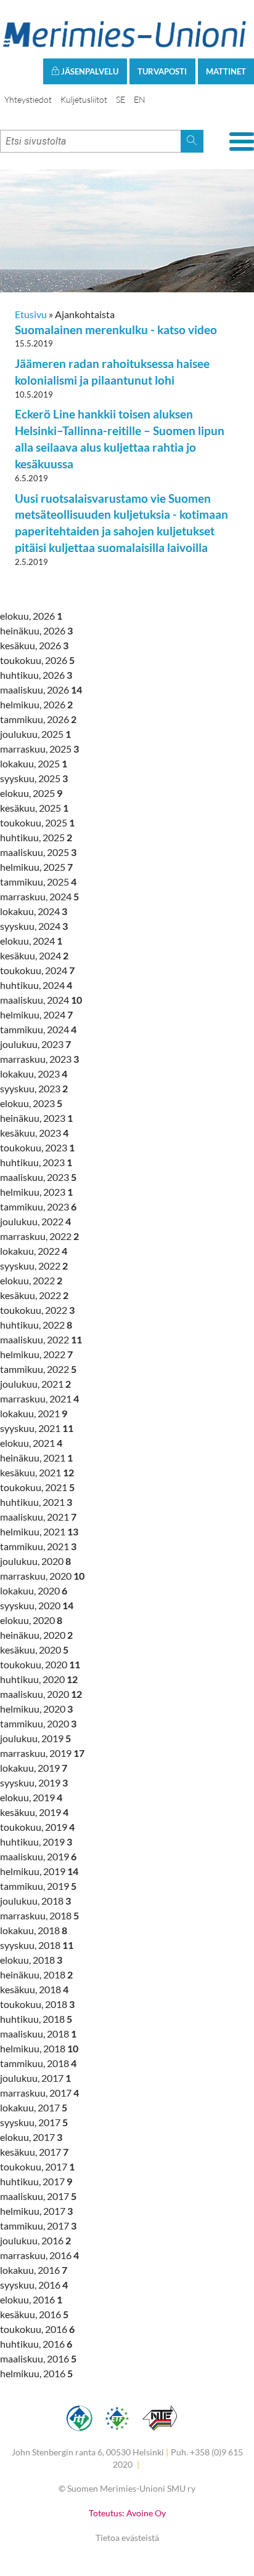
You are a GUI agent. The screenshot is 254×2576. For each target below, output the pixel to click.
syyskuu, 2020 (37, 1605)
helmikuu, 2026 (36, 704)
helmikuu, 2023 (36, 1192)
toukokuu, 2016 (37, 2329)
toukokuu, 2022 (37, 1310)
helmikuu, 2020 (36, 1709)
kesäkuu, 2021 (37, 1472)
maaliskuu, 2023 (38, 1177)
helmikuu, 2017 (36, 2211)
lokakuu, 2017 (34, 2107)
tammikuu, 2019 (38, 1886)
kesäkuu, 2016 (34, 2314)
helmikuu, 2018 (39, 2048)
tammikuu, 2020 (38, 1723)
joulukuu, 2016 (35, 2240)
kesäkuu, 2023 (34, 1133)
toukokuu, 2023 (37, 1147)
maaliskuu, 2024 (41, 1000)
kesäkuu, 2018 (34, 1989)
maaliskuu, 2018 (38, 2034)
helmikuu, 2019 (39, 1871)
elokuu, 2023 (31, 1103)
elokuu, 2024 (31, 941)
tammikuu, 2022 (38, 1369)
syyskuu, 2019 (34, 1782)
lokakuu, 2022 (34, 1251)
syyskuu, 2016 (34, 2285)
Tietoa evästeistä (127, 2538)
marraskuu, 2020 (42, 1576)
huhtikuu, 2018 (36, 2019)
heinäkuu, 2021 (36, 1458)
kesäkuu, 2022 (34, 1295)
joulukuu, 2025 (35, 734)
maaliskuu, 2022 (41, 1339)
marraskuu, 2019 (42, 1753)
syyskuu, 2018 (37, 1945)
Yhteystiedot (28, 99)
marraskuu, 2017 (39, 2093)
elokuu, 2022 (31, 1280)
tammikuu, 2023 (38, 1206)
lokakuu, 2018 (34, 1930)
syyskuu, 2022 (34, 1266)
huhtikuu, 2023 (36, 1162)
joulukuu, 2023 (35, 1044)
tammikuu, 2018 (38, 2063)
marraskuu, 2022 (39, 1236)
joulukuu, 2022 (35, 1221)
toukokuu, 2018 (37, 2004)
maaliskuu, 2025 (38, 852)
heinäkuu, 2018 (36, 1974)
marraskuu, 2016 (39, 2255)
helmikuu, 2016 (36, 2373)
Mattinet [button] (226, 71)
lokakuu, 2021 (34, 1413)
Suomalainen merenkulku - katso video (116, 330)
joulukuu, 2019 (35, 1738)
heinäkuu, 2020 (36, 1635)
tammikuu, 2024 (38, 1029)
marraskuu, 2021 (39, 1398)
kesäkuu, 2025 (34, 808)
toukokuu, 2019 (37, 1827)
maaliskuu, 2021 (38, 1517)
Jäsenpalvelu (89, 71)
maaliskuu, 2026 (41, 690)
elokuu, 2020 (31, 1620)
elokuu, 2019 (31, 1797)
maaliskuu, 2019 (38, 1856)
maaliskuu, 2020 (41, 1694)
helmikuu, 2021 (39, 1531)
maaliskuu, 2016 (38, 2358)
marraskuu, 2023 (39, 1059)
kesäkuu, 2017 (34, 2152)
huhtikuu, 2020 (39, 1679)
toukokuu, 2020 (40, 1664)
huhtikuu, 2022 (36, 1325)
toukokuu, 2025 (37, 822)
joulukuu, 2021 (35, 1384)
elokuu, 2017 (31, 2137)
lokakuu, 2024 (34, 911)
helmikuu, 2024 (36, 1014)
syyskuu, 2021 (37, 1428)
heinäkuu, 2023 (36, 1118)
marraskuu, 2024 (39, 896)
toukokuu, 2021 (37, 1487)
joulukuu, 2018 (35, 1901)
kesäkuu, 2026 (34, 645)
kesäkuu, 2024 (34, 955)
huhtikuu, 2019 (36, 1842)
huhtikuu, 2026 (36, 675)
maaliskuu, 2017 (38, 2196)
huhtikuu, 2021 (36, 1502)
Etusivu (31, 314)
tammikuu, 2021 (38, 1546)
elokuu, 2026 (31, 616)
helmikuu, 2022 (36, 1354)
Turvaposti (162, 71)
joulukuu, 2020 (35, 1561)
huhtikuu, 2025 (36, 837)
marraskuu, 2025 (39, 749)
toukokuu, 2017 (37, 2166)
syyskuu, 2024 (34, 926)
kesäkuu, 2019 (34, 1812)
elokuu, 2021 (31, 1443)
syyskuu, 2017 (34, 2122)
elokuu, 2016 (31, 2299)
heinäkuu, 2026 (36, 630)
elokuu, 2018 (31, 1960)
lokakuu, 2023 (34, 1074)
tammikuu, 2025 (38, 882)
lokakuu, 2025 (34, 763)
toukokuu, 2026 (37, 660)
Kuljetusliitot (84, 99)
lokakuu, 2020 (34, 1590)
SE (121, 99)
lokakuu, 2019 (34, 1768)
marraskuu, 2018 (39, 1915)
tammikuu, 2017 (38, 2226)
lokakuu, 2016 (34, 2270)
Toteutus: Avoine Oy (127, 2513)
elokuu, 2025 (31, 793)
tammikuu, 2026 (38, 719)
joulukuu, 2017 (35, 2078)
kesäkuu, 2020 (34, 1650)
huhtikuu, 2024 (36, 985)
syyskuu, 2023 (34, 1088)
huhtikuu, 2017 (36, 2181)
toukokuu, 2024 (37, 970)
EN (140, 99)
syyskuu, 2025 (34, 778)
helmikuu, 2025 (36, 867)
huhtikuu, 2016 (36, 2344)
